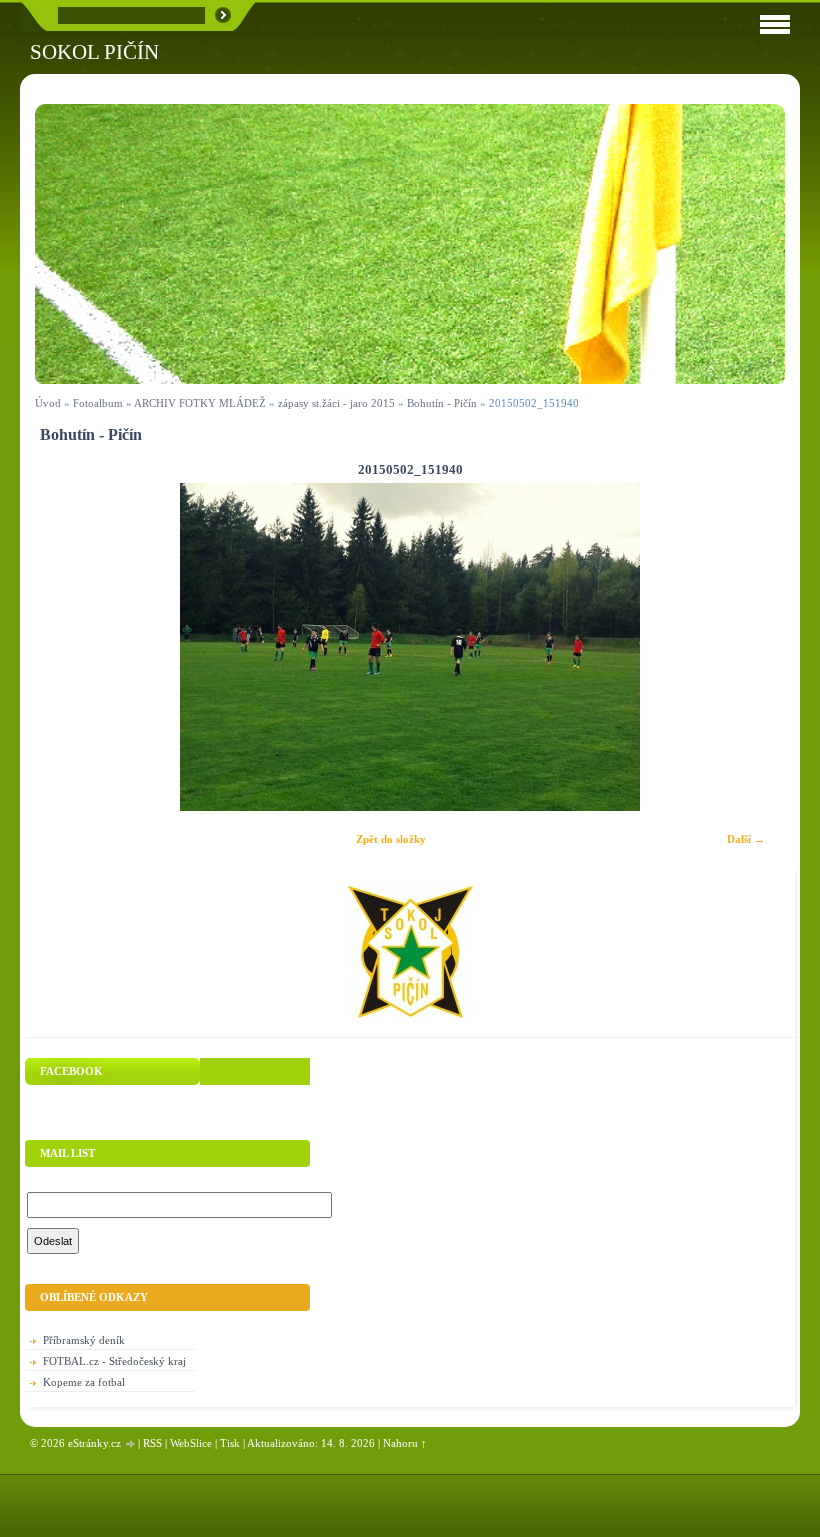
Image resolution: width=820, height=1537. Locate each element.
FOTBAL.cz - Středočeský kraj (114, 1361)
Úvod (48, 403)
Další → (746, 839)
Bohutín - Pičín (442, 403)
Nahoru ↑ (405, 1443)
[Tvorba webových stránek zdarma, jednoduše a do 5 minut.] (131, 1444)
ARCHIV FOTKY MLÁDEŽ (200, 403)
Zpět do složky (391, 839)
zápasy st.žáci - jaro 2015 (336, 403)
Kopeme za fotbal (84, 1382)
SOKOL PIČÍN (94, 51)
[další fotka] (752, 647)
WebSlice (191, 1443)
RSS (152, 1443)
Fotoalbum (98, 403)
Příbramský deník (84, 1340)
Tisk (230, 1443)
